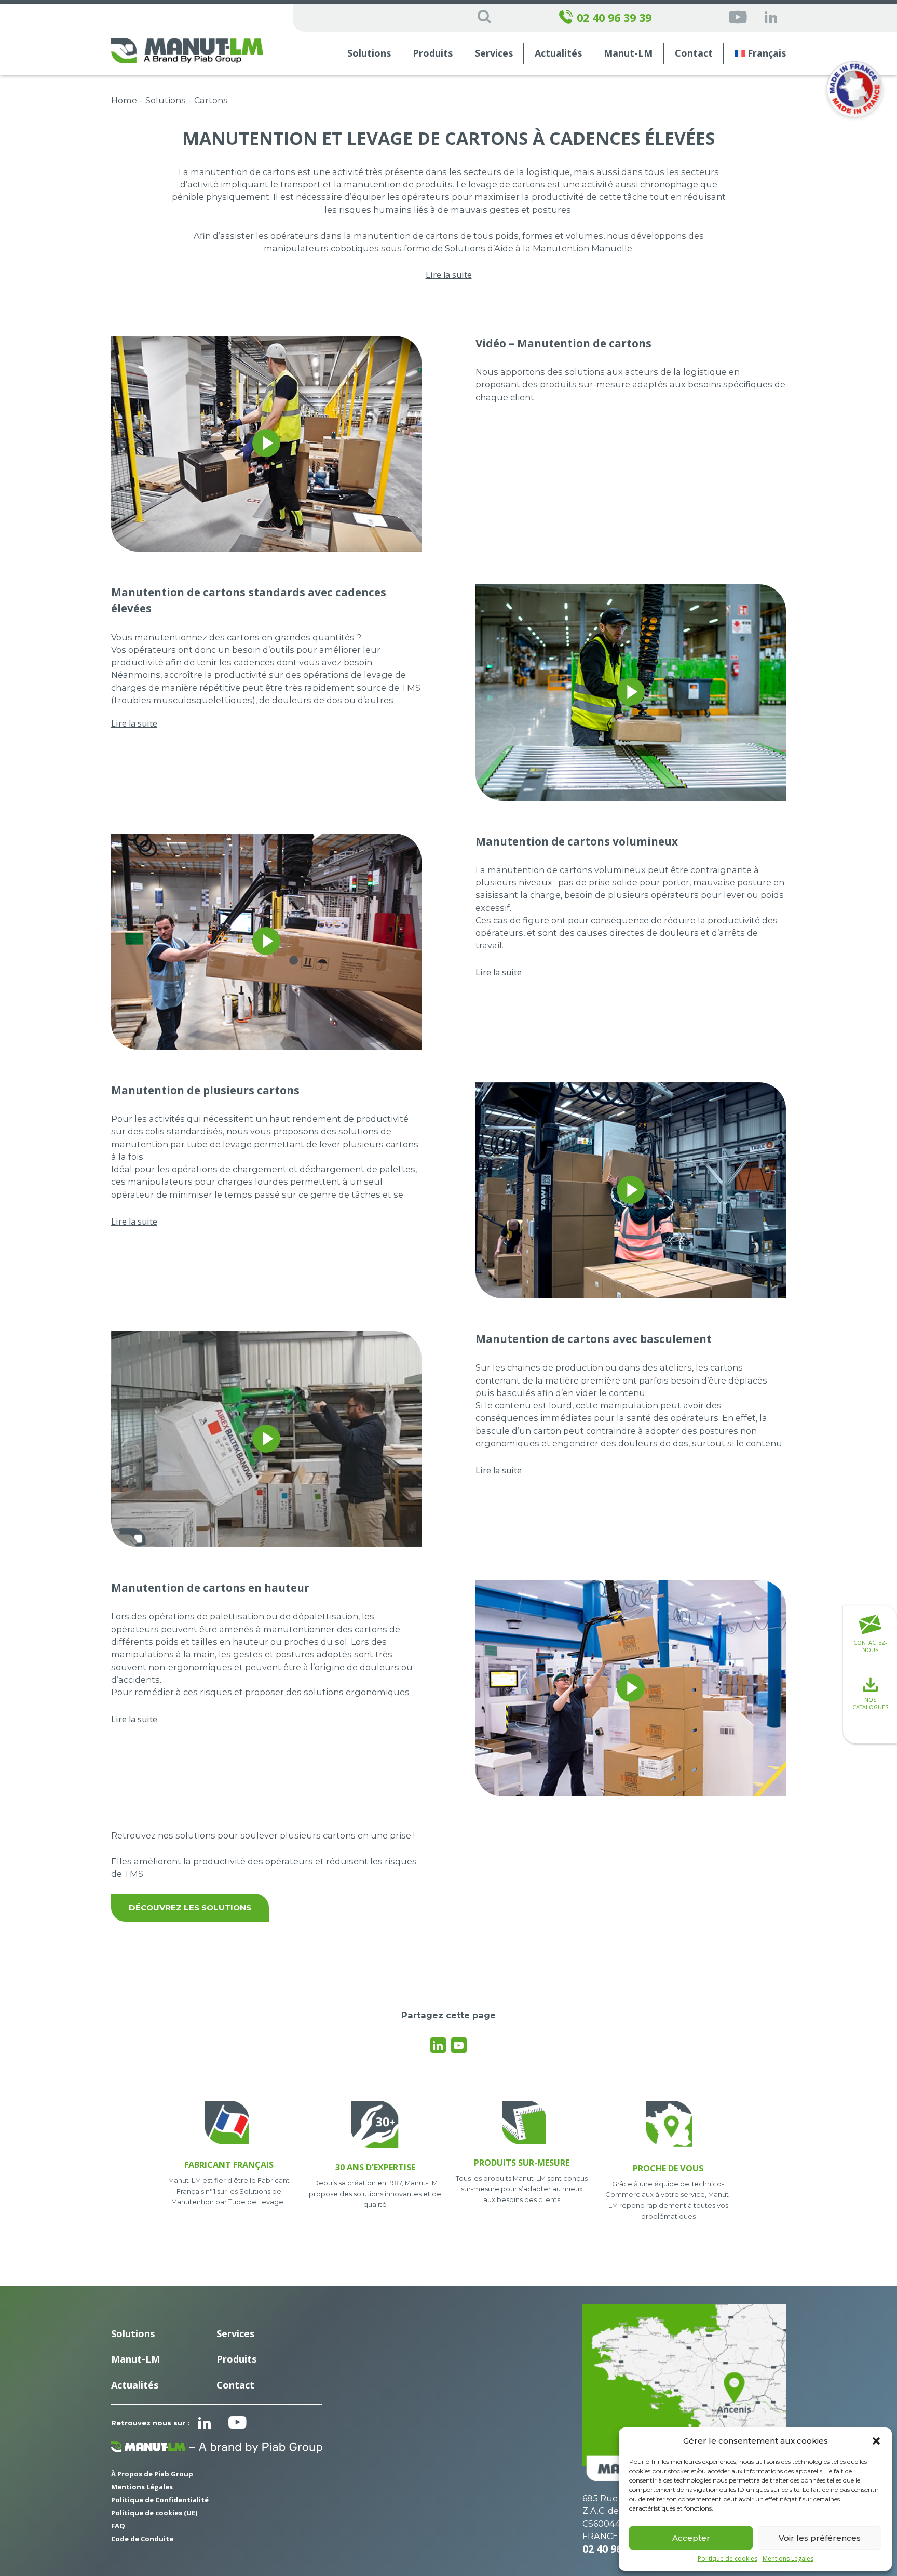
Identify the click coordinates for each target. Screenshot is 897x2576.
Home (124, 100)
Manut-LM (135, 2359)
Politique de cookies (728, 2559)
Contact (694, 53)
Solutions (369, 53)
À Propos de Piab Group (152, 2474)
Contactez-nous (870, 1646)
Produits (433, 53)
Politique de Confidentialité (160, 2500)
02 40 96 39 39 (614, 18)
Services (235, 2333)
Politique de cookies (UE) (154, 2513)
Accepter (691, 2538)
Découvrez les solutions (190, 1907)
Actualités (558, 53)
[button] (876, 2441)
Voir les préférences (820, 2538)
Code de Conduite (142, 2539)
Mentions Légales (788, 2559)
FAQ (118, 2526)
